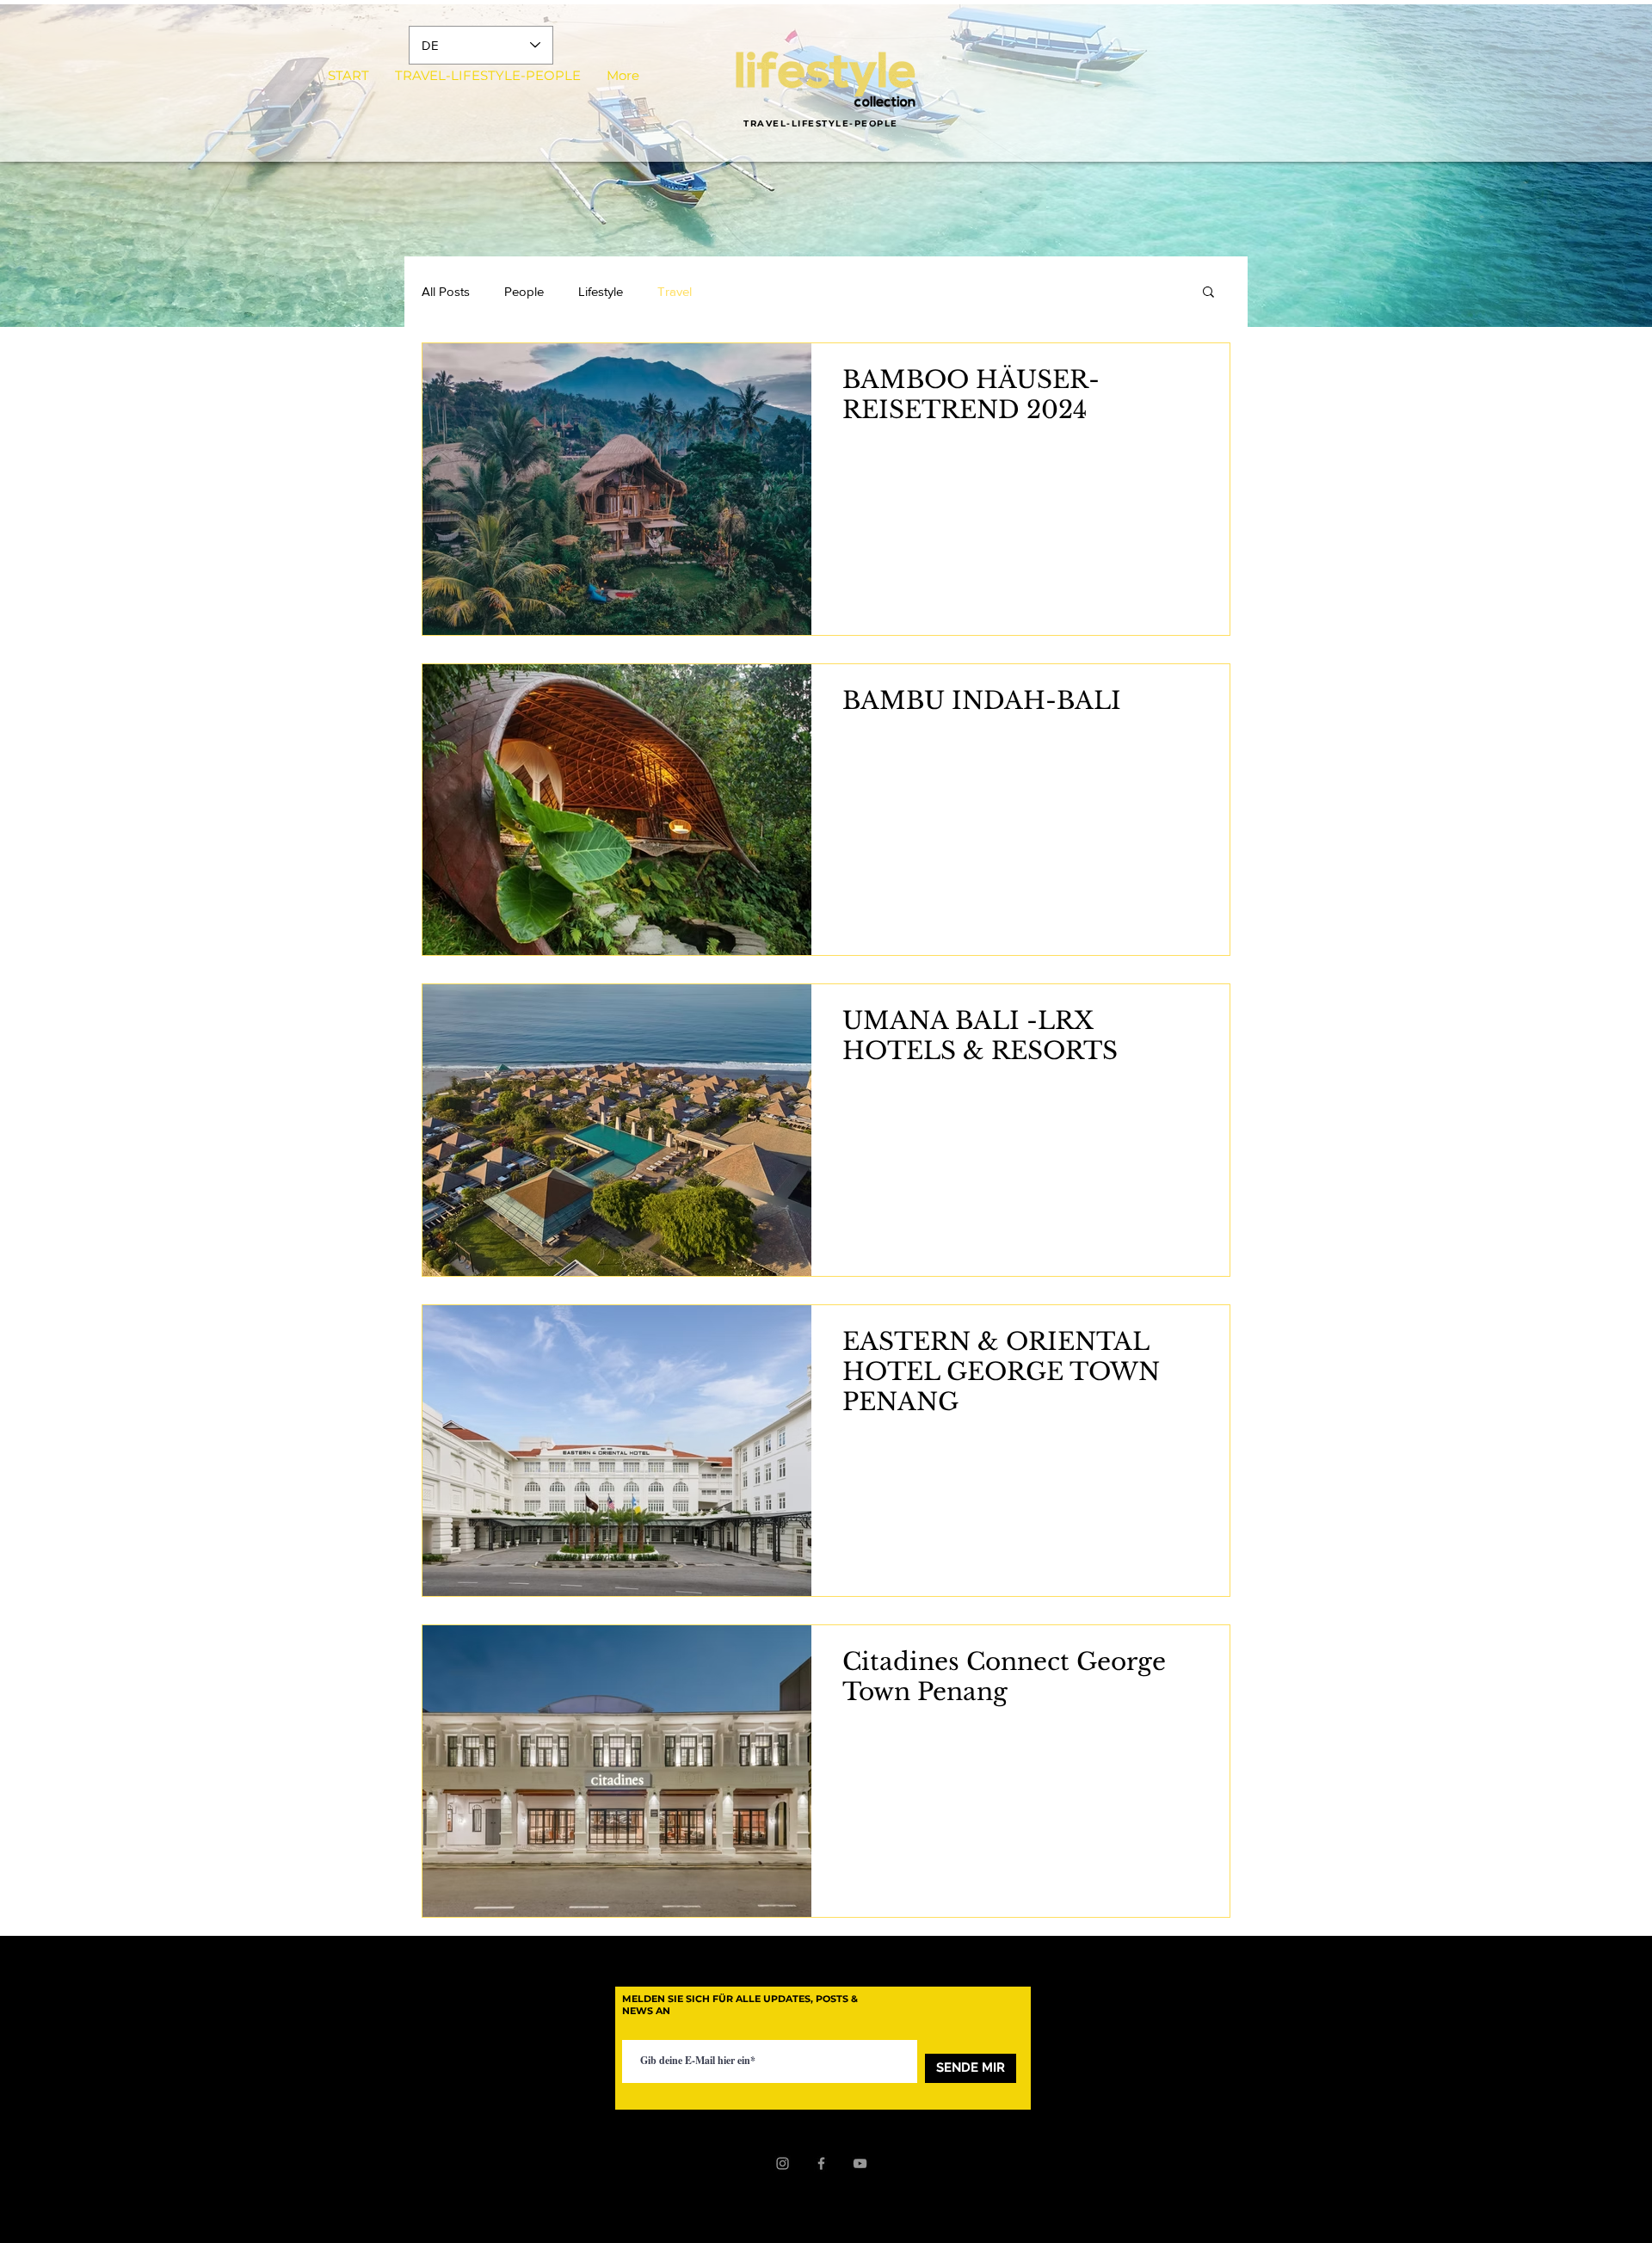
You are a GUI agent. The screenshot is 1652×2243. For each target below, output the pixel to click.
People (524, 291)
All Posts (446, 291)
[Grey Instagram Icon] (783, 2163)
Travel (675, 291)
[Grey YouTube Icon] (860, 2163)
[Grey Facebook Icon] (821, 2163)
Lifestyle (601, 291)
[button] (1208, 293)
